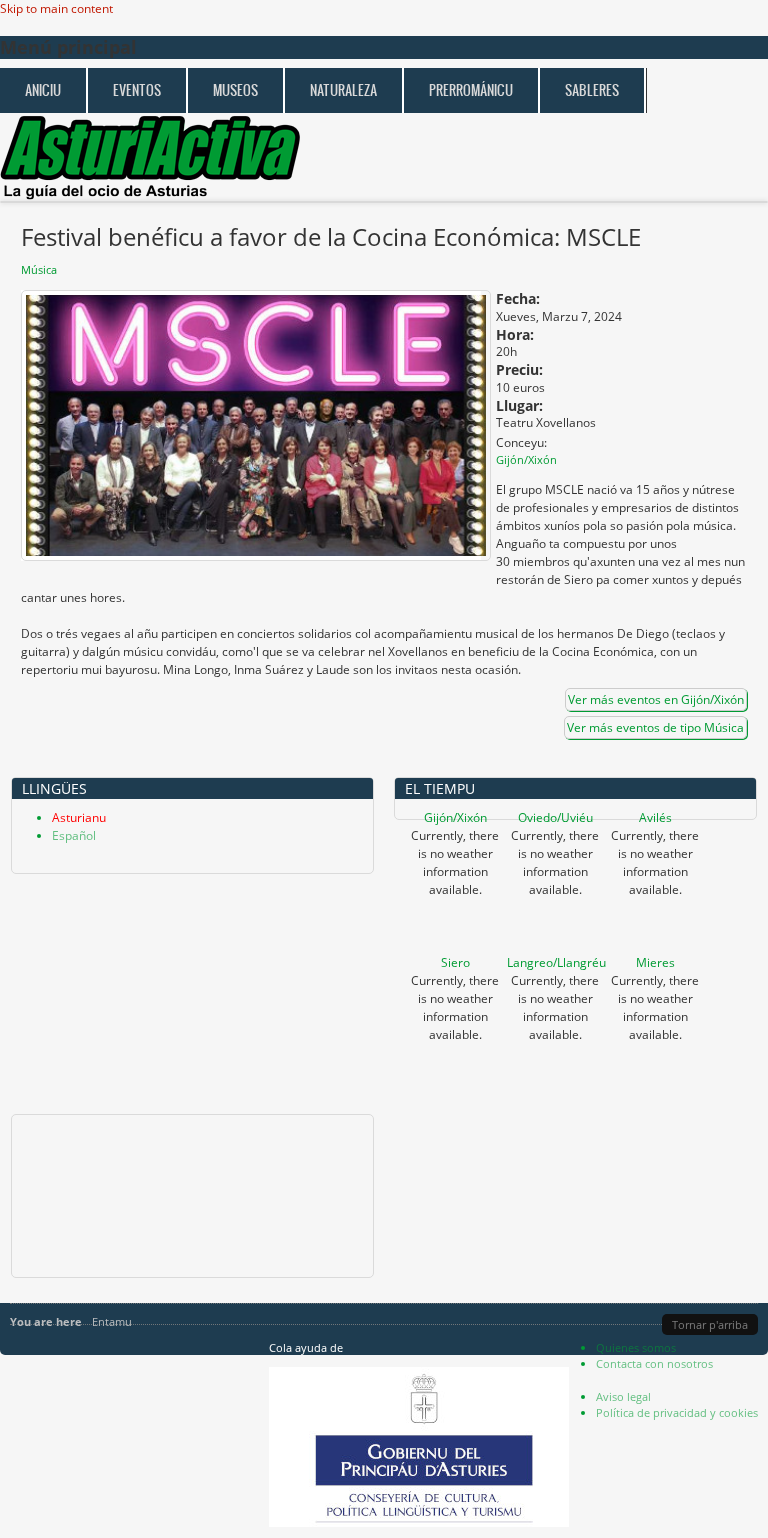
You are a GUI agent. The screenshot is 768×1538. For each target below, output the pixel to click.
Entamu (112, 1321)
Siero (455, 962)
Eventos (137, 90)
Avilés (655, 817)
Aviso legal (623, 1396)
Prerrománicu (471, 90)
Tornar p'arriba (710, 1324)
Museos (235, 90)
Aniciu (43, 90)
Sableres (592, 90)
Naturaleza (343, 90)
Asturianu (79, 817)
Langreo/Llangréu (556, 962)
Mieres (655, 962)
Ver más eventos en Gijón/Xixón (656, 699)
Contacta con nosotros (654, 1363)
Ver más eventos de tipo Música (655, 727)
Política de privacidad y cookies (677, 1412)
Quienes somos (636, 1347)
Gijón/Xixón (455, 817)
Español (74, 835)
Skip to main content (56, 8)
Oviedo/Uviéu (555, 817)
